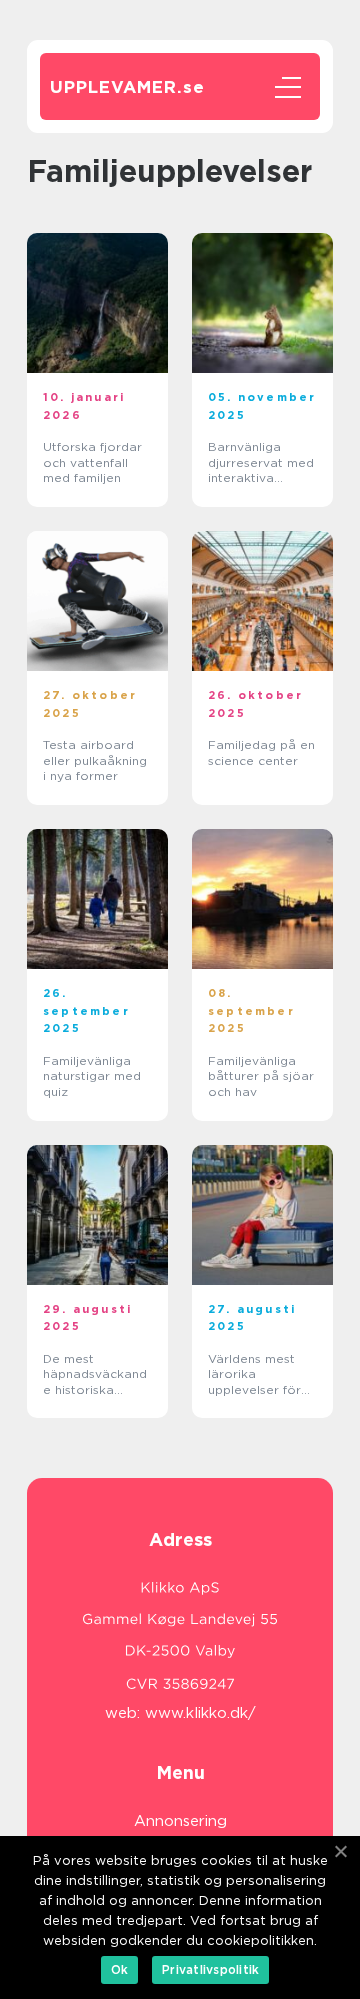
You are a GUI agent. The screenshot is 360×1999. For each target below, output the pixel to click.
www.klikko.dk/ (200, 1713)
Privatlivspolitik (210, 1969)
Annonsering (180, 1821)
